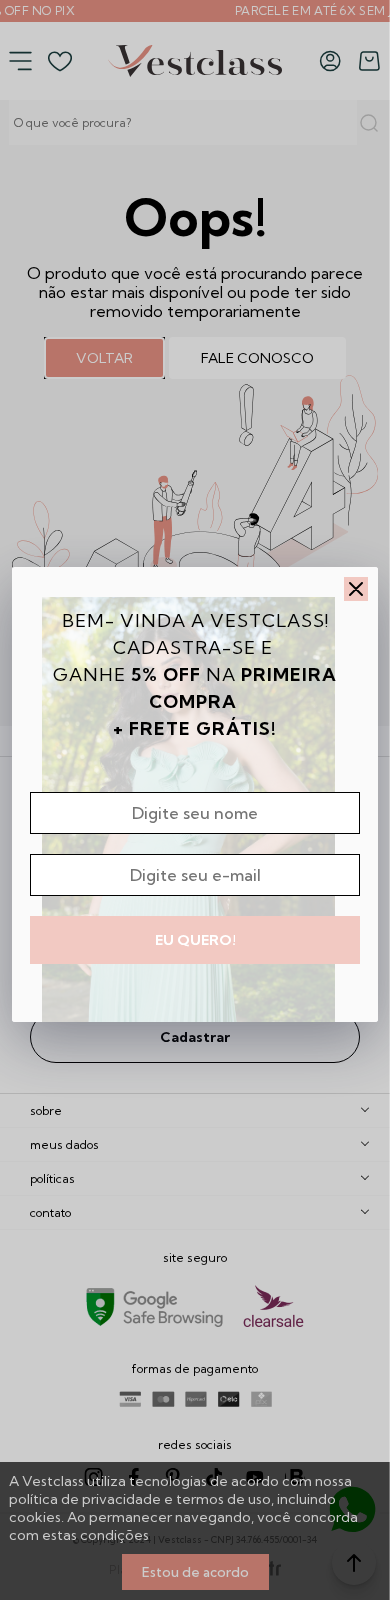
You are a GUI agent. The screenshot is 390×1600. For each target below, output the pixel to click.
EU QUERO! (195, 940)
